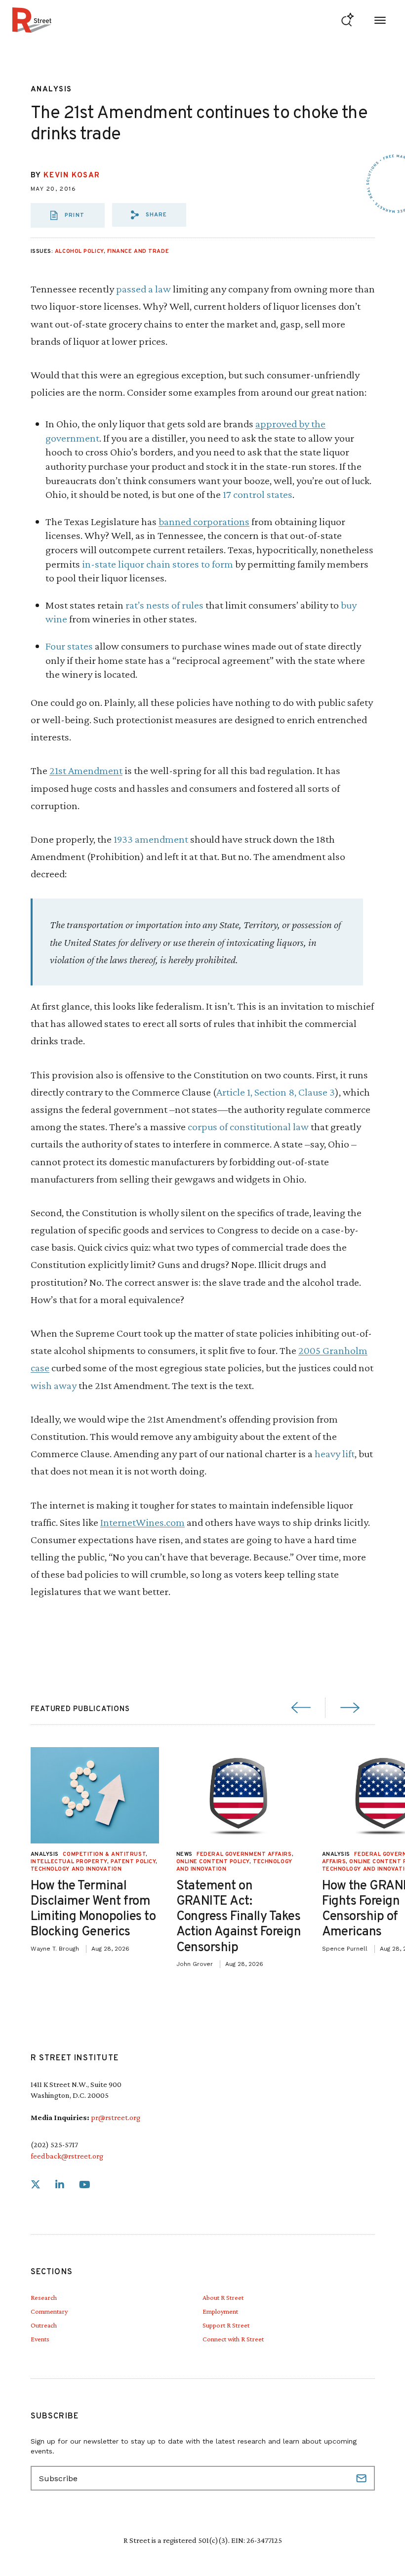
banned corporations (204, 521)
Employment (220, 2311)
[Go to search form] (347, 20)
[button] (149, 215)
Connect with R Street (233, 2339)
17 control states (258, 494)
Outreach (44, 2325)
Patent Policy (133, 1862)
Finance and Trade (138, 251)
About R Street (223, 2297)
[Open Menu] (380, 20)
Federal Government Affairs (244, 1854)
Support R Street (226, 2325)
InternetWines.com (142, 1522)
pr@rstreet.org (116, 2117)
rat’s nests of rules (164, 605)
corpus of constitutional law (248, 1126)
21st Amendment (86, 770)
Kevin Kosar (72, 176)
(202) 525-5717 (54, 2145)
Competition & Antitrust (104, 1854)
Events (40, 2339)
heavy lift (335, 1453)
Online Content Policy (213, 1862)
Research (44, 2297)
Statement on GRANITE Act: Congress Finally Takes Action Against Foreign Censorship (239, 1917)
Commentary (49, 2311)
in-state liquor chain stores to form (158, 564)
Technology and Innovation (76, 1869)
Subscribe (363, 2478)
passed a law (143, 289)
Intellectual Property (69, 1862)
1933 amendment (151, 839)
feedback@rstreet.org (67, 2156)
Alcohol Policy (79, 251)
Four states (69, 646)
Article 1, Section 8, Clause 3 (276, 1092)
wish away (54, 1385)
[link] (36, 2185)
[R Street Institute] (32, 20)
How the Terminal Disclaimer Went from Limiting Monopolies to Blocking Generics (93, 1909)
